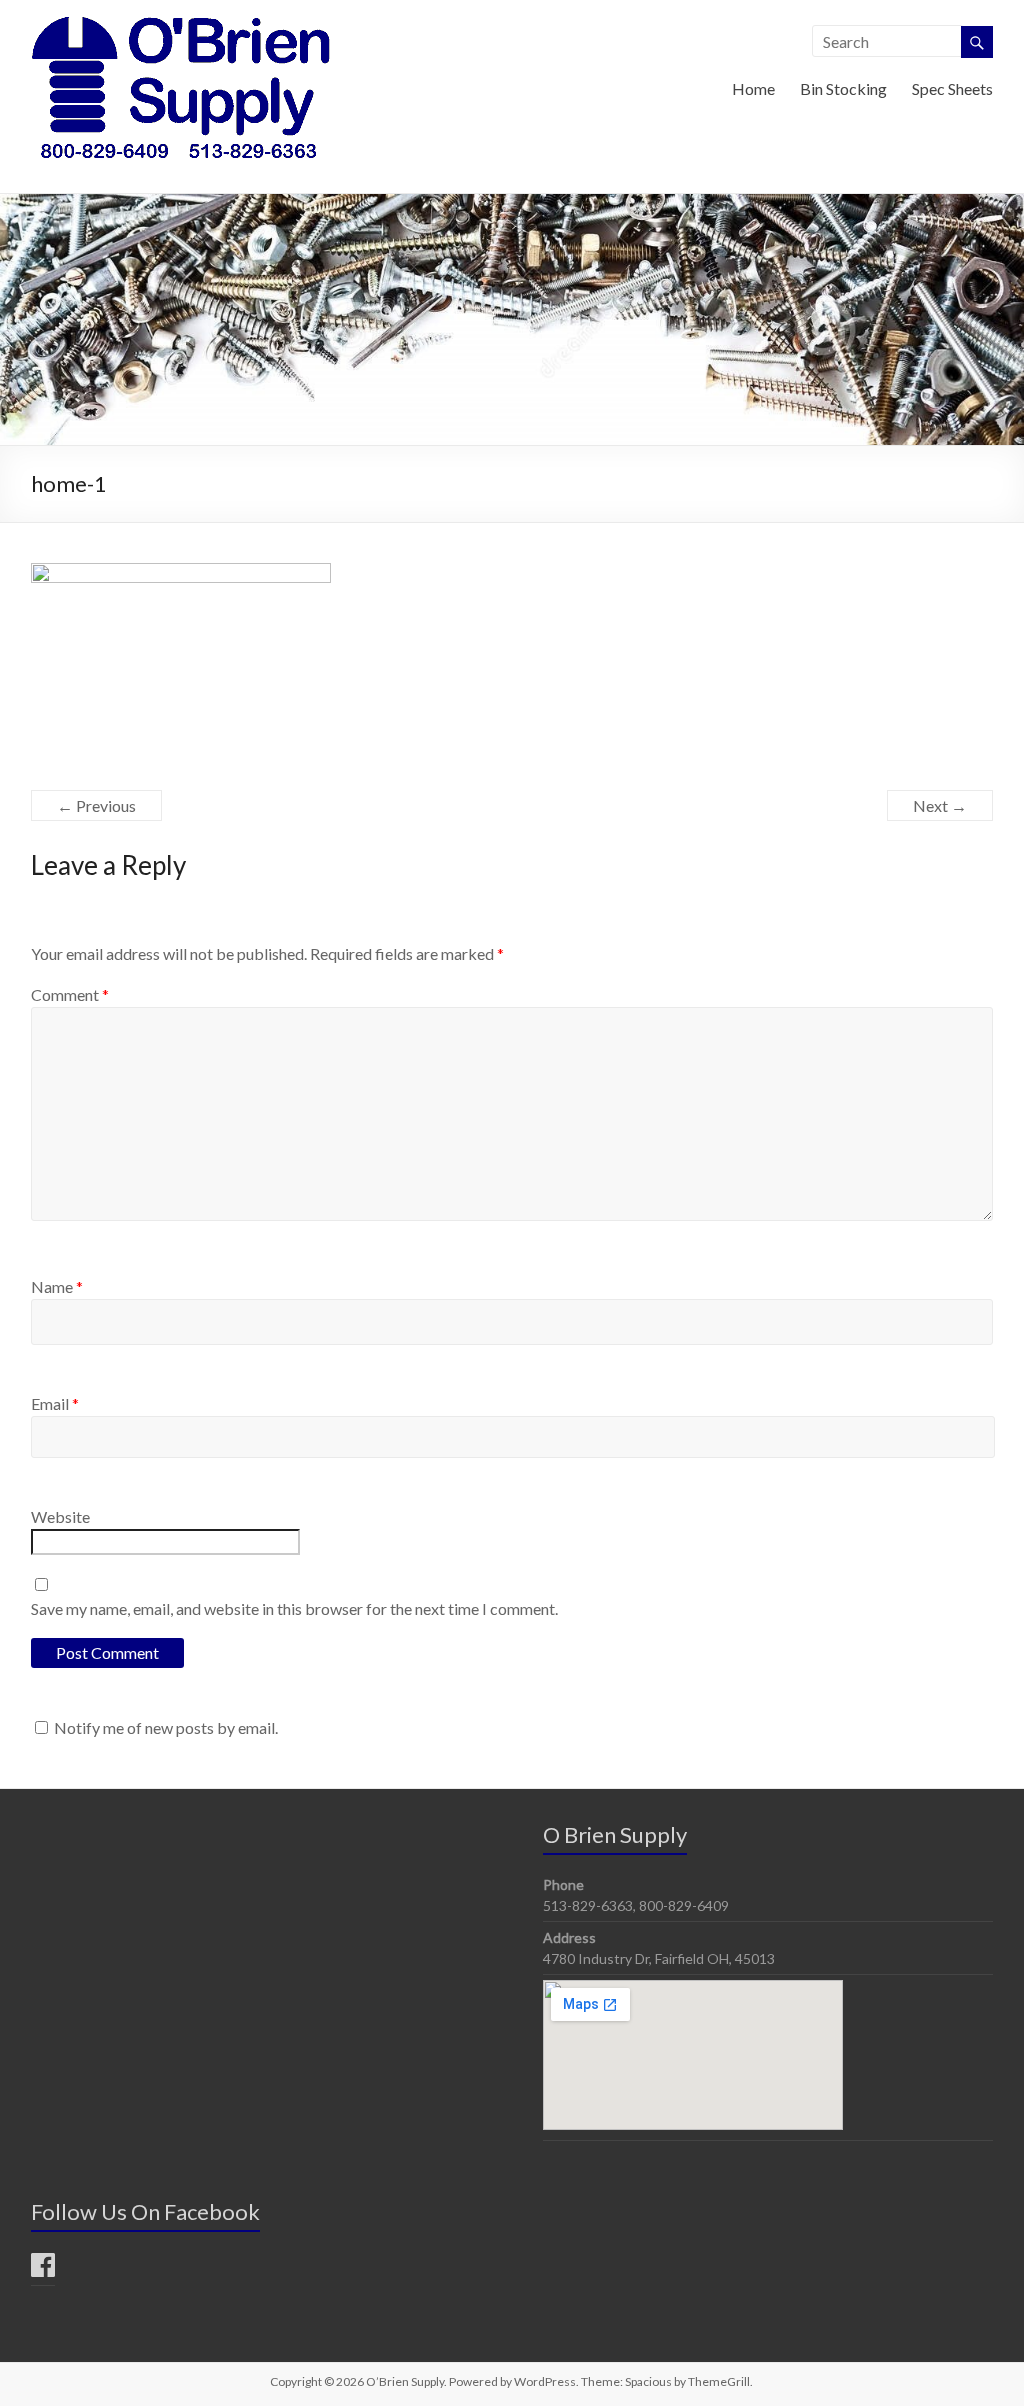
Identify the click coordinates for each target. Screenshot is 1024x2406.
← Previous (96, 805)
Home (753, 88)
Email (55, 1403)
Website (60, 1516)
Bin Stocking (843, 88)
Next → (940, 805)
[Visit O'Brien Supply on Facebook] (43, 2269)
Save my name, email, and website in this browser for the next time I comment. (294, 1608)
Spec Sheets (952, 88)
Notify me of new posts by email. (166, 1727)
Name (57, 1286)
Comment (70, 994)
